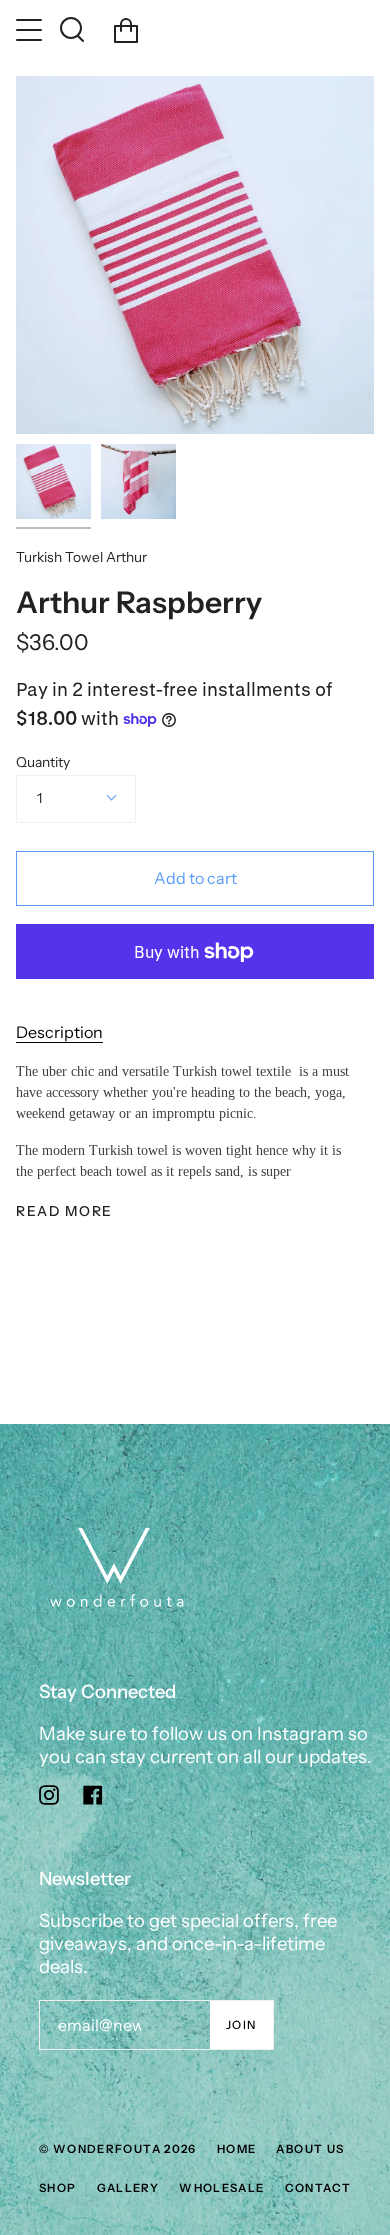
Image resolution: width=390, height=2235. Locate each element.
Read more (64, 1212)
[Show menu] (31, 30)
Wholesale (221, 2188)
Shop (58, 2188)
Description (59, 1032)
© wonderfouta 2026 (118, 2149)
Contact (318, 2188)
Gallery (128, 2188)
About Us (310, 2149)
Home (237, 2149)
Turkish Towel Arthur (81, 557)
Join (241, 2025)
